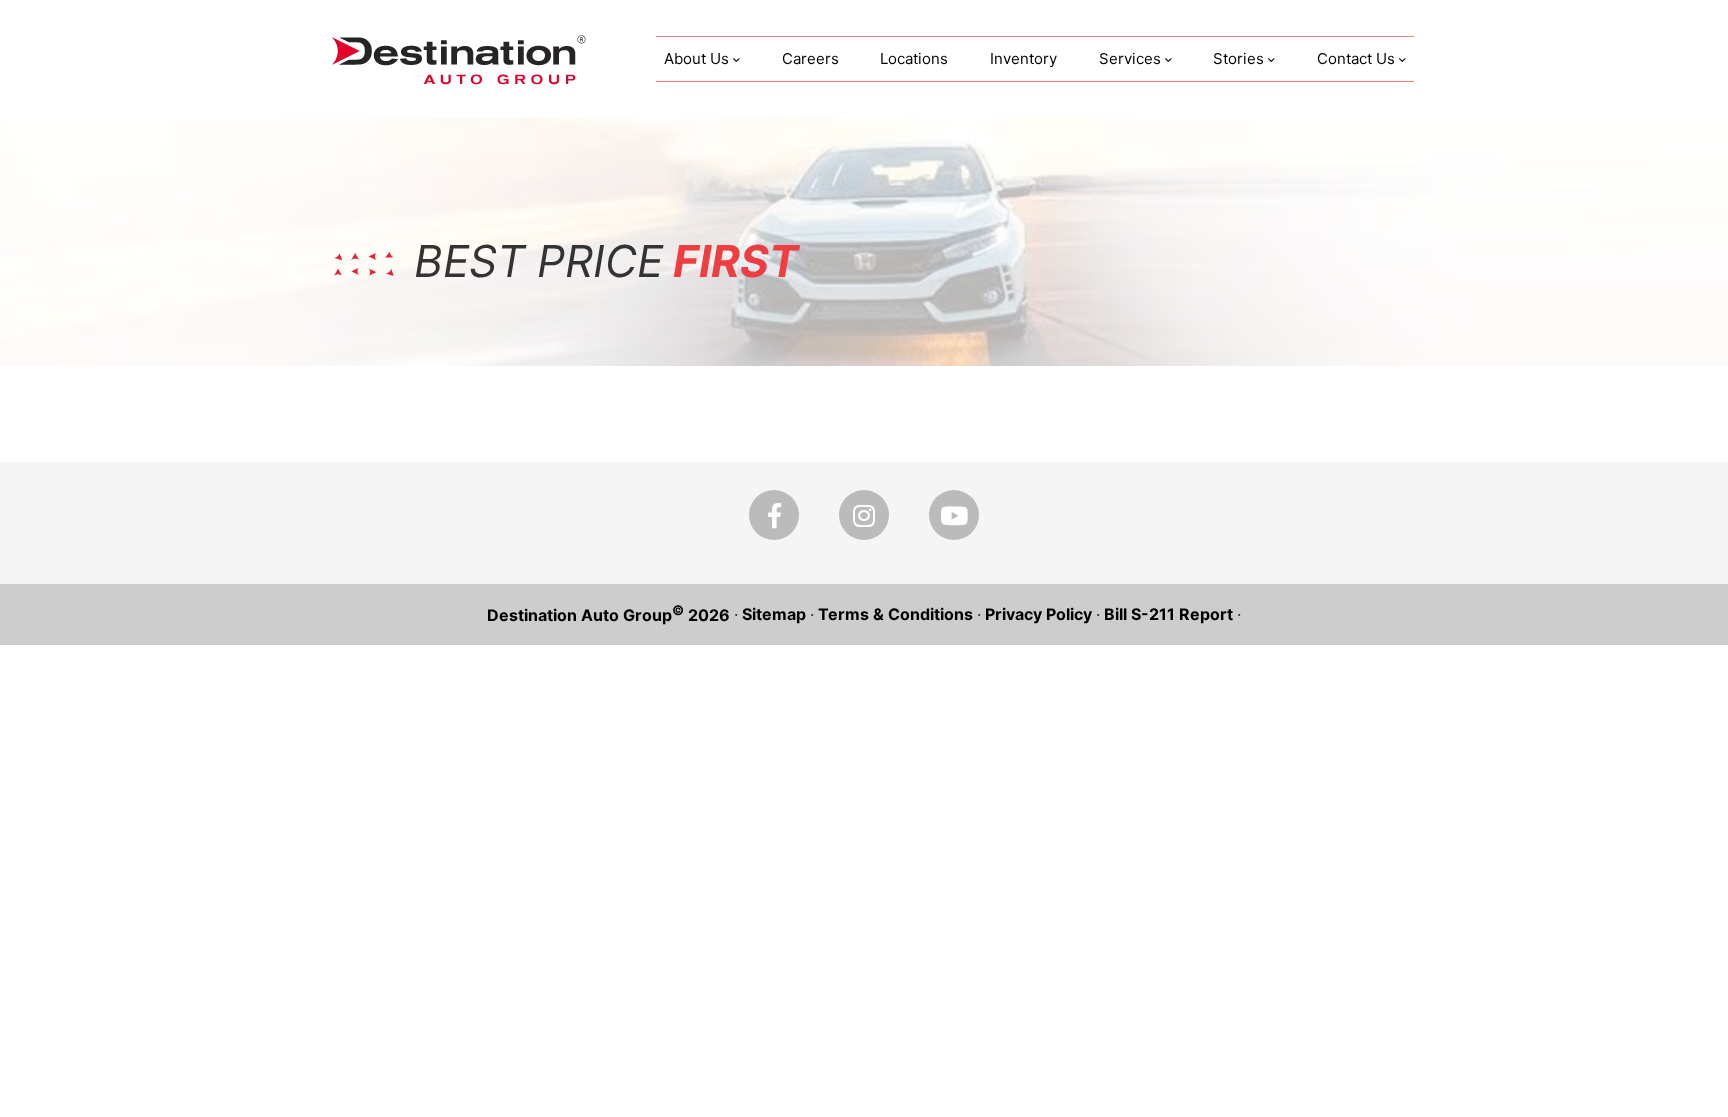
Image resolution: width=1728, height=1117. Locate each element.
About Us (696, 58)
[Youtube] (954, 515)
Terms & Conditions (895, 614)
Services (1130, 58)
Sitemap (774, 614)
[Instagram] (864, 515)
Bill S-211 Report (1168, 614)
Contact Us (1356, 58)
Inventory (1023, 58)
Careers (810, 58)
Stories (1238, 58)
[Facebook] (774, 515)
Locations (914, 58)
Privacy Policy (1038, 614)
